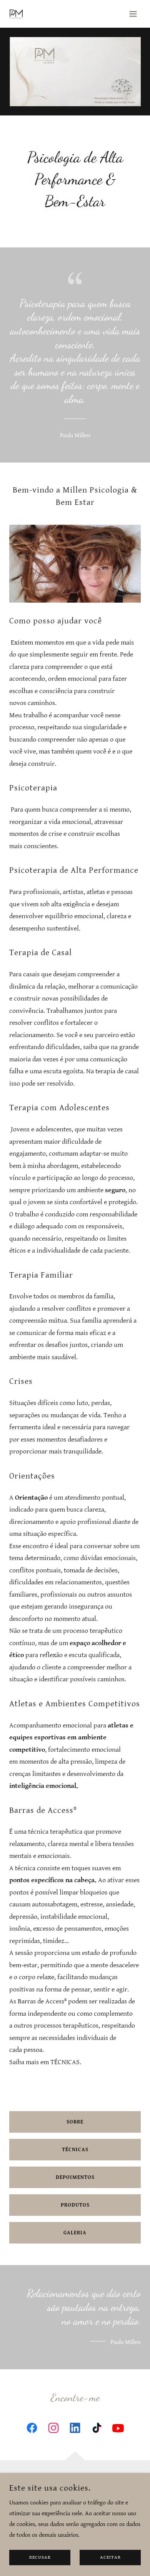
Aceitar (110, 2558)
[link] (16, 14)
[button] (133, 14)
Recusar (40, 2558)
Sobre (75, 2122)
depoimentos (75, 2177)
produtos (75, 2205)
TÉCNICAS (75, 2150)
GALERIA (75, 2233)
